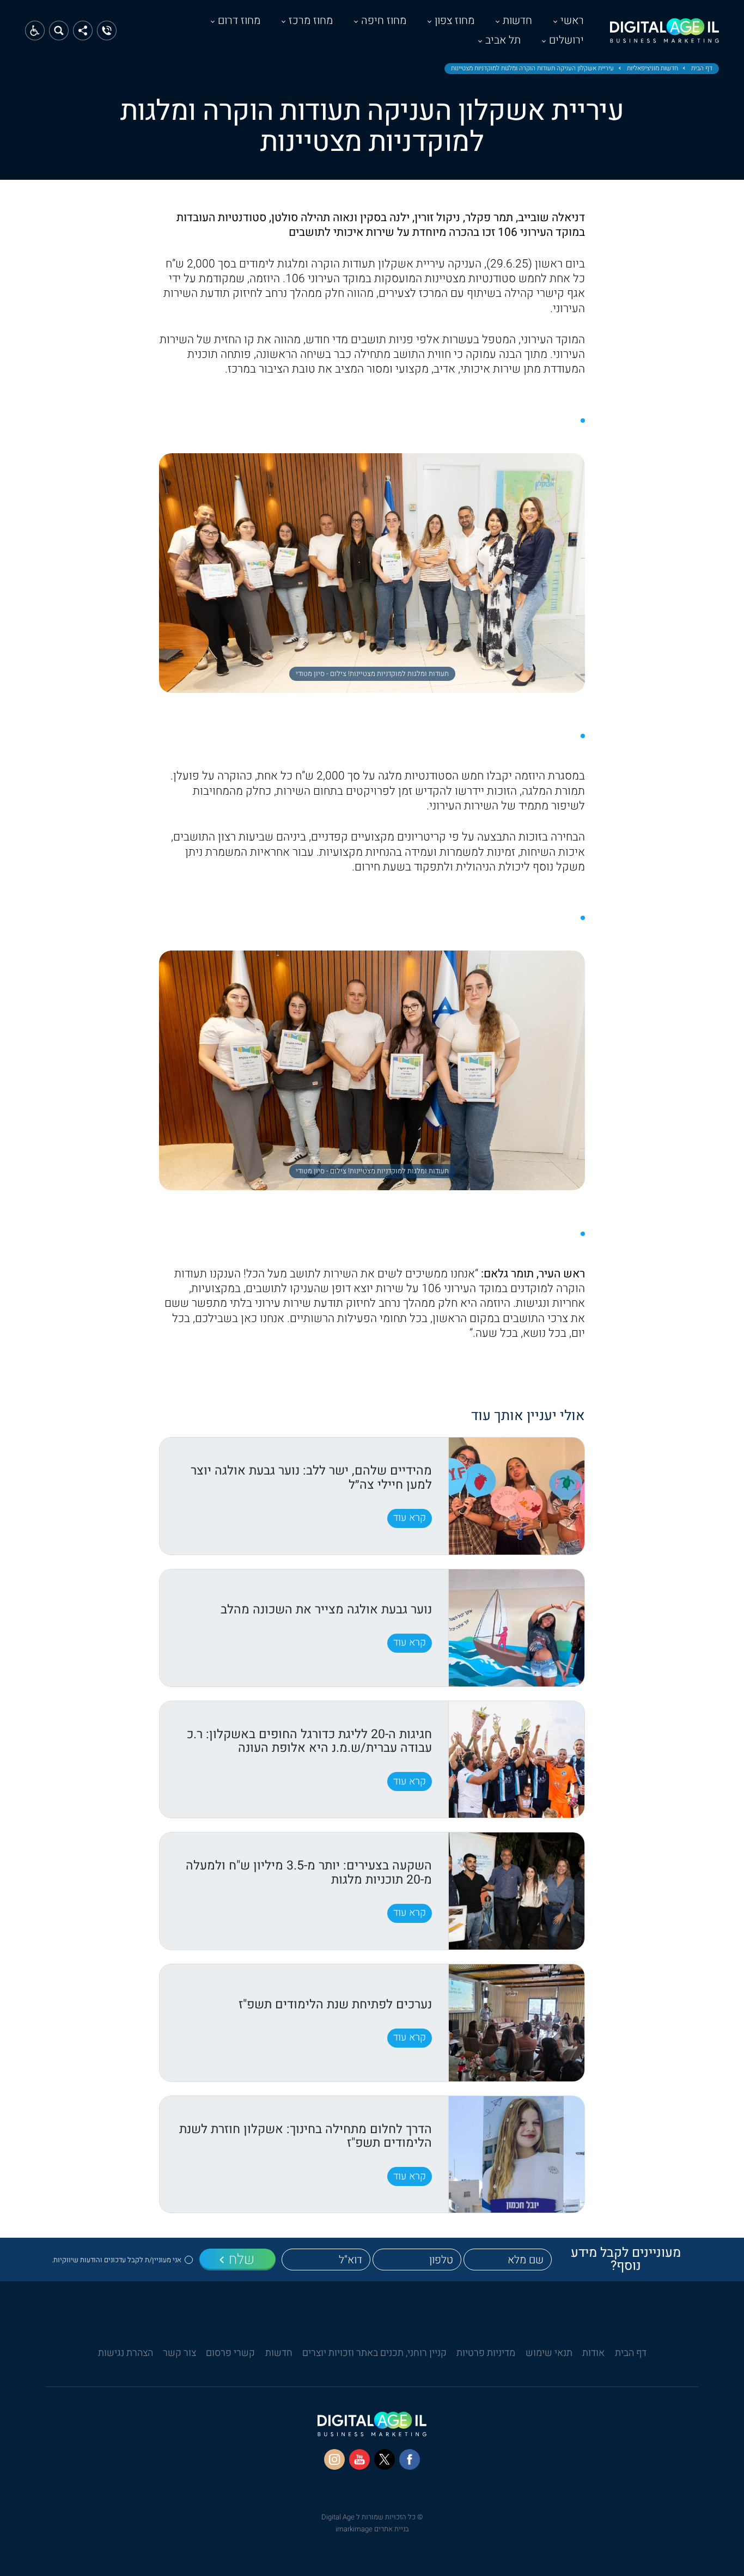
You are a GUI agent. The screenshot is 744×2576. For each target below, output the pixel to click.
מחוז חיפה (384, 20)
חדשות (517, 20)
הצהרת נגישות (126, 2353)
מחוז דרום (239, 20)
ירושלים (566, 40)
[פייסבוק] (410, 2459)
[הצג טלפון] (107, 31)
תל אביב (503, 40)
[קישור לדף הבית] (664, 36)
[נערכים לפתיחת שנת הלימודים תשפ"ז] (516, 2023)
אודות (593, 2353)
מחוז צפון (455, 20)
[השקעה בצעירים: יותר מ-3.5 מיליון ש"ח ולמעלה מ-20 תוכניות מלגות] (516, 1891)
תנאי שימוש (549, 2353)
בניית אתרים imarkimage (372, 2529)
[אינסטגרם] (334, 2459)
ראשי (572, 20)
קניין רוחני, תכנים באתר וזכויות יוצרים (374, 2353)
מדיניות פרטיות (486, 2353)
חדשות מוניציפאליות (652, 69)
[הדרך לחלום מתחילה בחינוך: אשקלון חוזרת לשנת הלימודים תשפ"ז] (516, 2155)
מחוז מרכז (311, 20)
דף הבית (702, 69)
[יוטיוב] (359, 2459)
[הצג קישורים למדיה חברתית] (83, 31)
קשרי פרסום (230, 2353)
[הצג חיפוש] (59, 31)
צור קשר (179, 2353)
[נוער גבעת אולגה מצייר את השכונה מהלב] (516, 1628)
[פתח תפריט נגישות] (35, 31)
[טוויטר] (385, 2459)
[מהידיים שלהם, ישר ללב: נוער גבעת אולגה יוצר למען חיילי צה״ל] (516, 1496)
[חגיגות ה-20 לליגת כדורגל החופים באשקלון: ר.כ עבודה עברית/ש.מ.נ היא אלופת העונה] (516, 1760)
